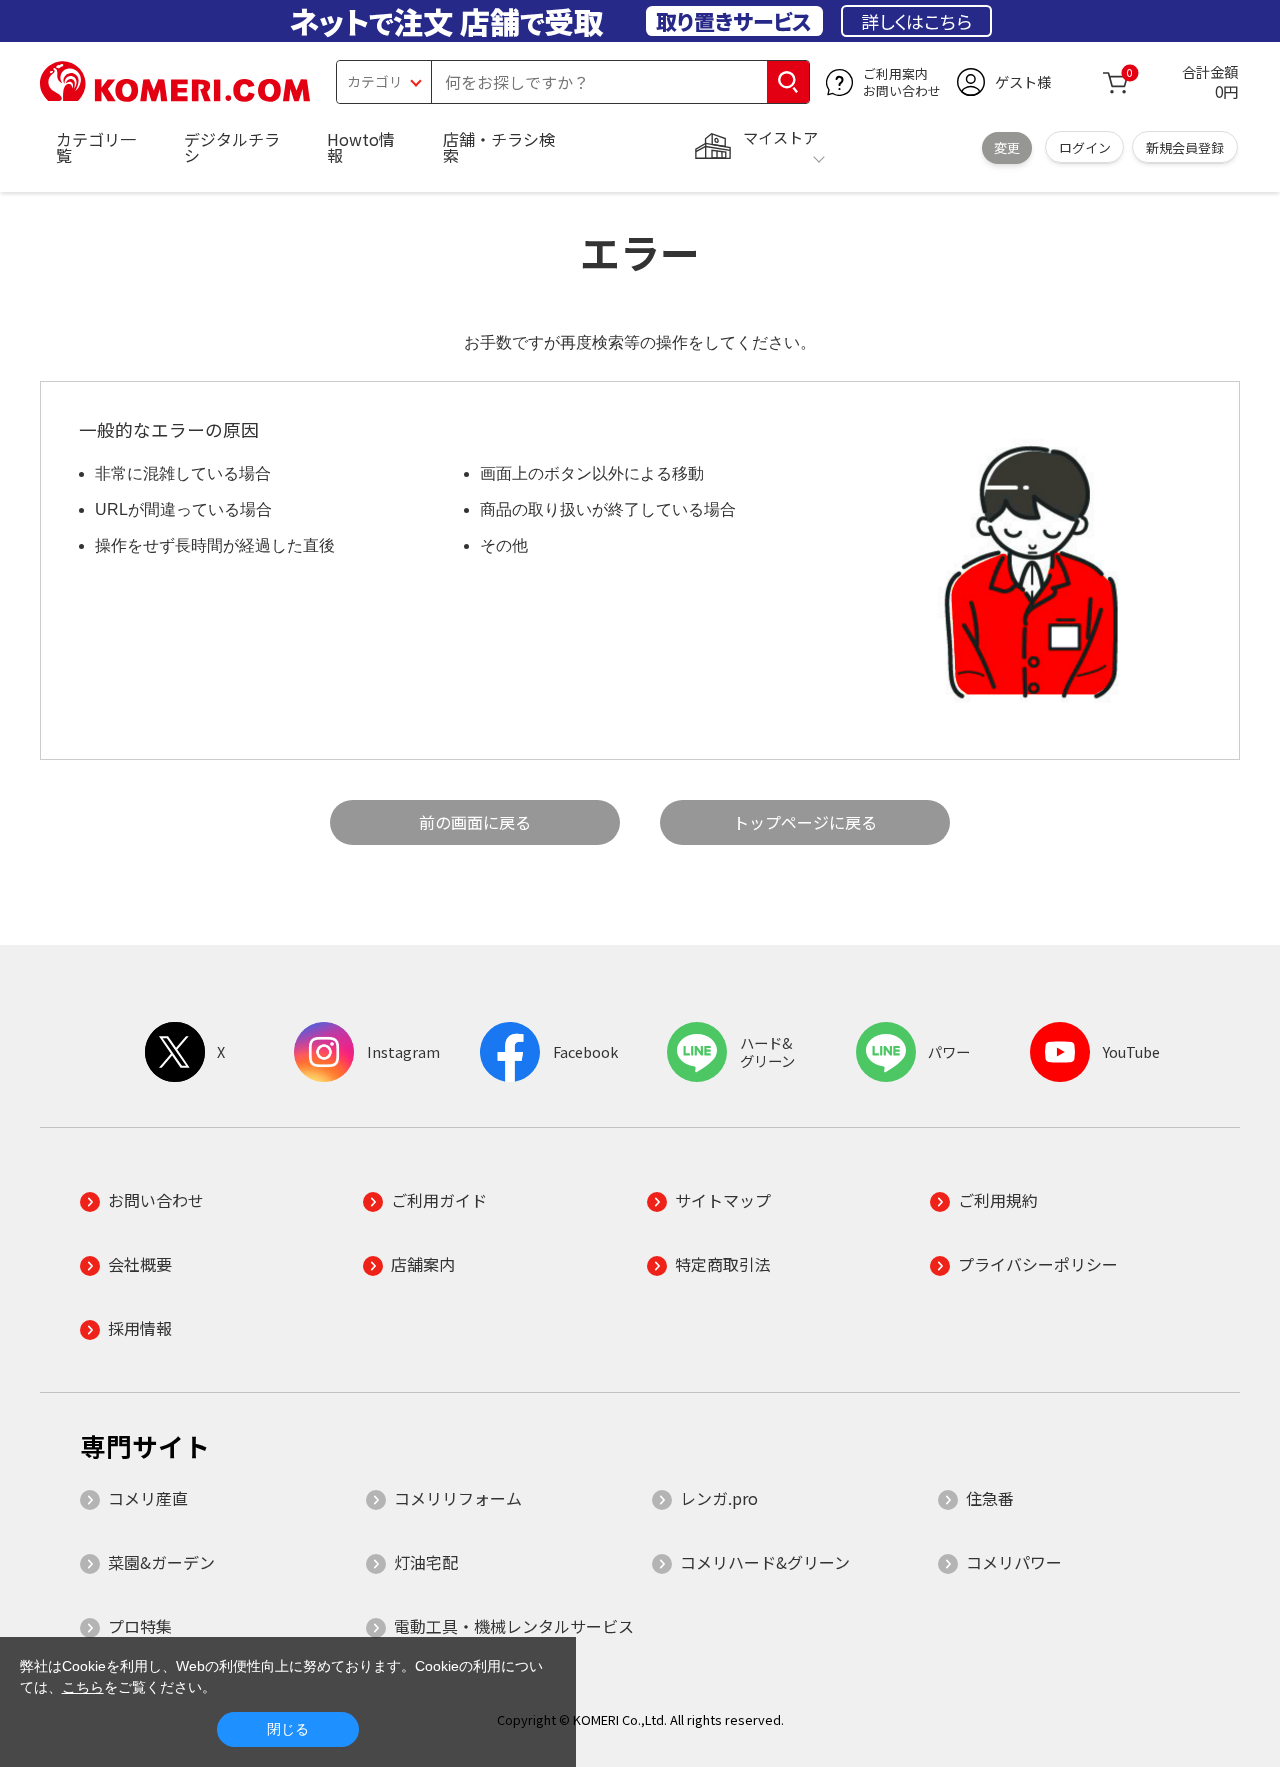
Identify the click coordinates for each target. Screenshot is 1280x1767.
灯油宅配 (426, 1562)
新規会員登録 (1185, 147)
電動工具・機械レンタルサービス (514, 1626)
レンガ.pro (719, 1498)
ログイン (1085, 147)
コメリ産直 (148, 1498)
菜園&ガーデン (161, 1562)
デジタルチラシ (232, 147)
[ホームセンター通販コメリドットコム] (175, 95)
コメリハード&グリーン (765, 1562)
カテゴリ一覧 (96, 147)
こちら (83, 1687)
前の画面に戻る (475, 822)
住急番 (990, 1498)
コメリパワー (1014, 1562)
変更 (1007, 147)
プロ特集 (140, 1626)
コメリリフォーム (458, 1498)
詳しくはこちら (916, 21)
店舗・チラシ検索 (499, 147)
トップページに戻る (805, 822)
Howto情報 (361, 147)
